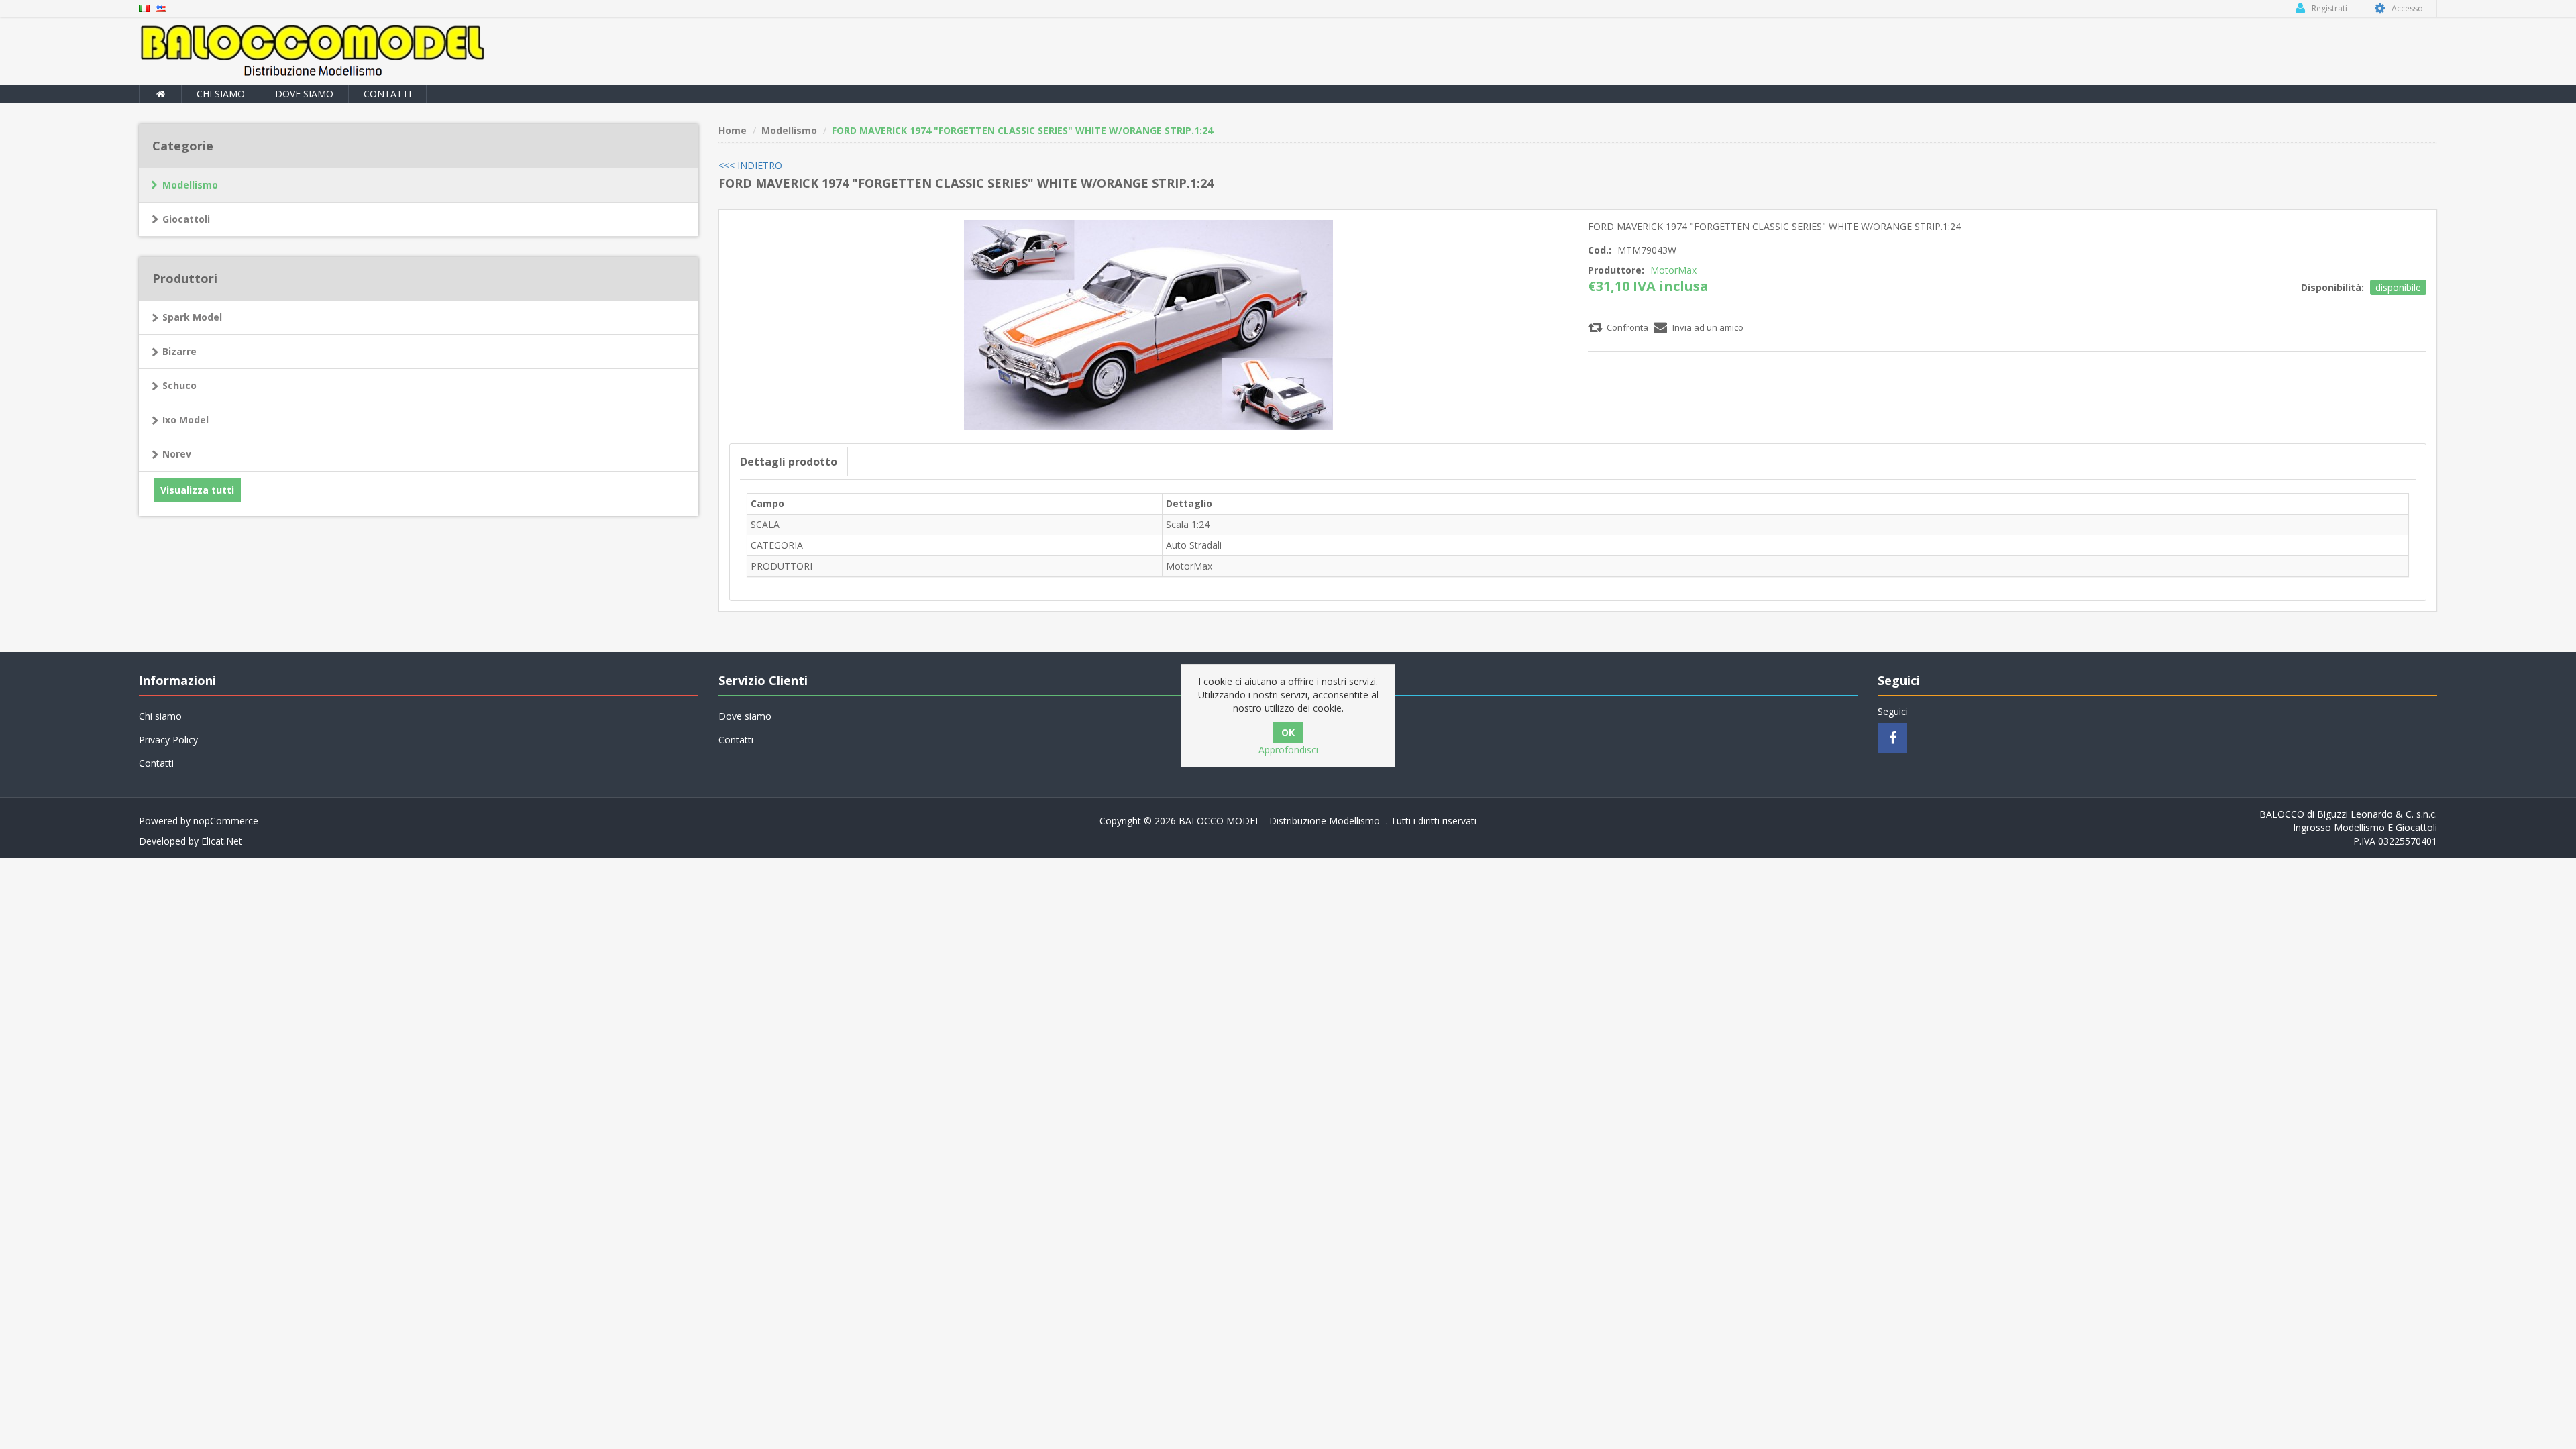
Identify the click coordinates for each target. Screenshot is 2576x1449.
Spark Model (192, 317)
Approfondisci (1288, 750)
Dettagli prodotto (789, 462)
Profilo (1312, 716)
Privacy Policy (168, 740)
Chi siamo (221, 94)
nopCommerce (226, 821)
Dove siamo (304, 94)
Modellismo (190, 185)
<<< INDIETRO (750, 165)
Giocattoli (186, 219)
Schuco (179, 385)
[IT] (144, 7)
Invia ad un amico (1708, 327)
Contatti (387, 94)
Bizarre (179, 351)
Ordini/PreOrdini (1333, 740)
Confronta (1627, 327)
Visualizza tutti (197, 490)
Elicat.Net (222, 841)
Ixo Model (185, 420)
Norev (177, 454)
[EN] (161, 7)
